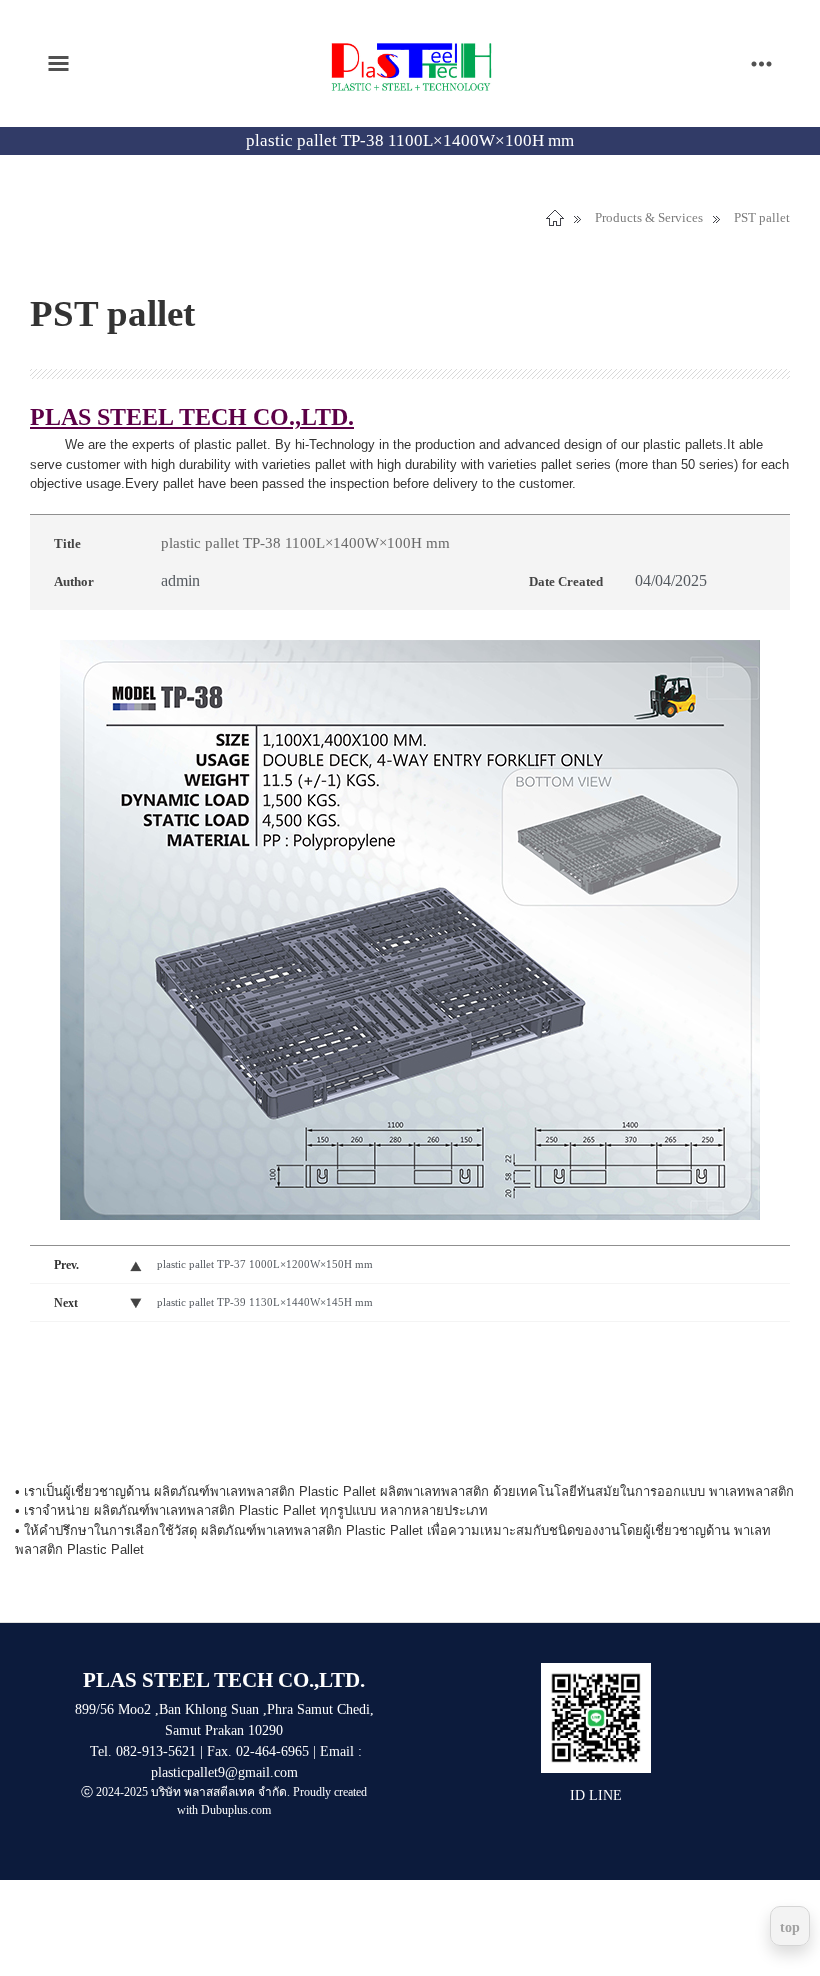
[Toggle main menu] (58, 63)
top (790, 1927)
